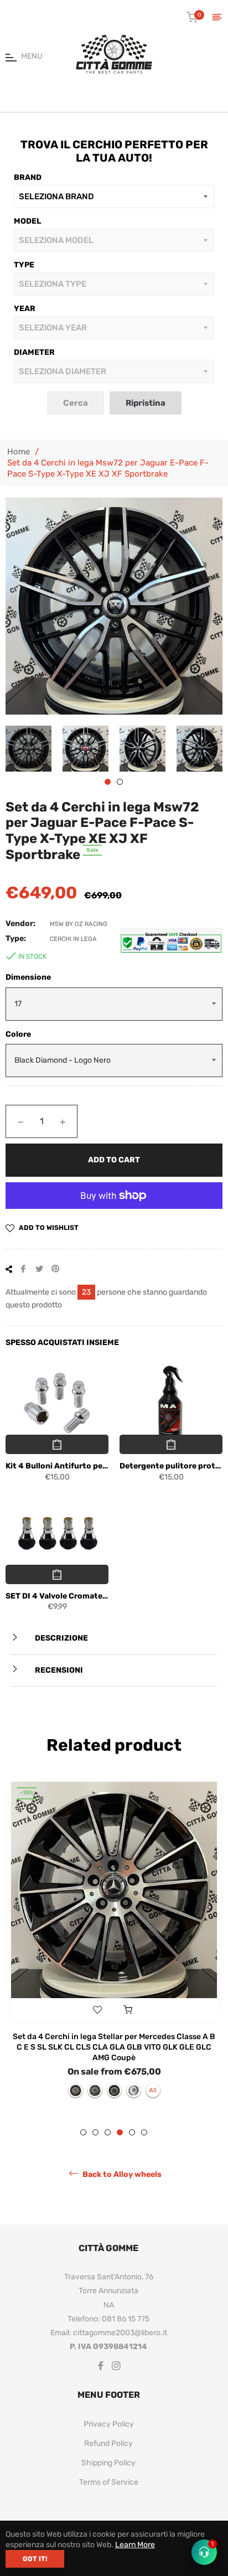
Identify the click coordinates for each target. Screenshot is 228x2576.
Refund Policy (108, 2443)
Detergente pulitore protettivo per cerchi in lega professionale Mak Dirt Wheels (171, 1466)
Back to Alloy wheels (121, 2174)
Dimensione (28, 977)
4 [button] (120, 2132)
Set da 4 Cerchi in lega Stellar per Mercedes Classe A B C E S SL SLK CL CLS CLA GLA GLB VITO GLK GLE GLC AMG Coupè (114, 2047)
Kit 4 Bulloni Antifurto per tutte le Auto (57, 1466)
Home (19, 452)
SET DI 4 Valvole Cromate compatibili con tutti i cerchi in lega (57, 1596)
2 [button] (120, 782)
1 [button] (108, 782)
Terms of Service (109, 2482)
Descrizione (61, 1638)
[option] (114, 1945)
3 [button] (108, 2132)
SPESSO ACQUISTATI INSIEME (62, 1343)
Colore (18, 1034)
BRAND (28, 177)
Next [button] (214, 748)
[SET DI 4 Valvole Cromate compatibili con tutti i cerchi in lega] (57, 1534)
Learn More (135, 2545)
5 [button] (132, 2132)
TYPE (24, 265)
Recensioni (58, 1670)
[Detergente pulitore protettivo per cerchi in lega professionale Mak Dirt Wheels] (171, 1404)
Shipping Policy (108, 2463)
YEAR (25, 309)
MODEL (27, 221)
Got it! (35, 2559)
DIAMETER (34, 352)
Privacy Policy (109, 2424)
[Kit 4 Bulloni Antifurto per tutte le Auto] (57, 1404)
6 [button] (144, 2132)
